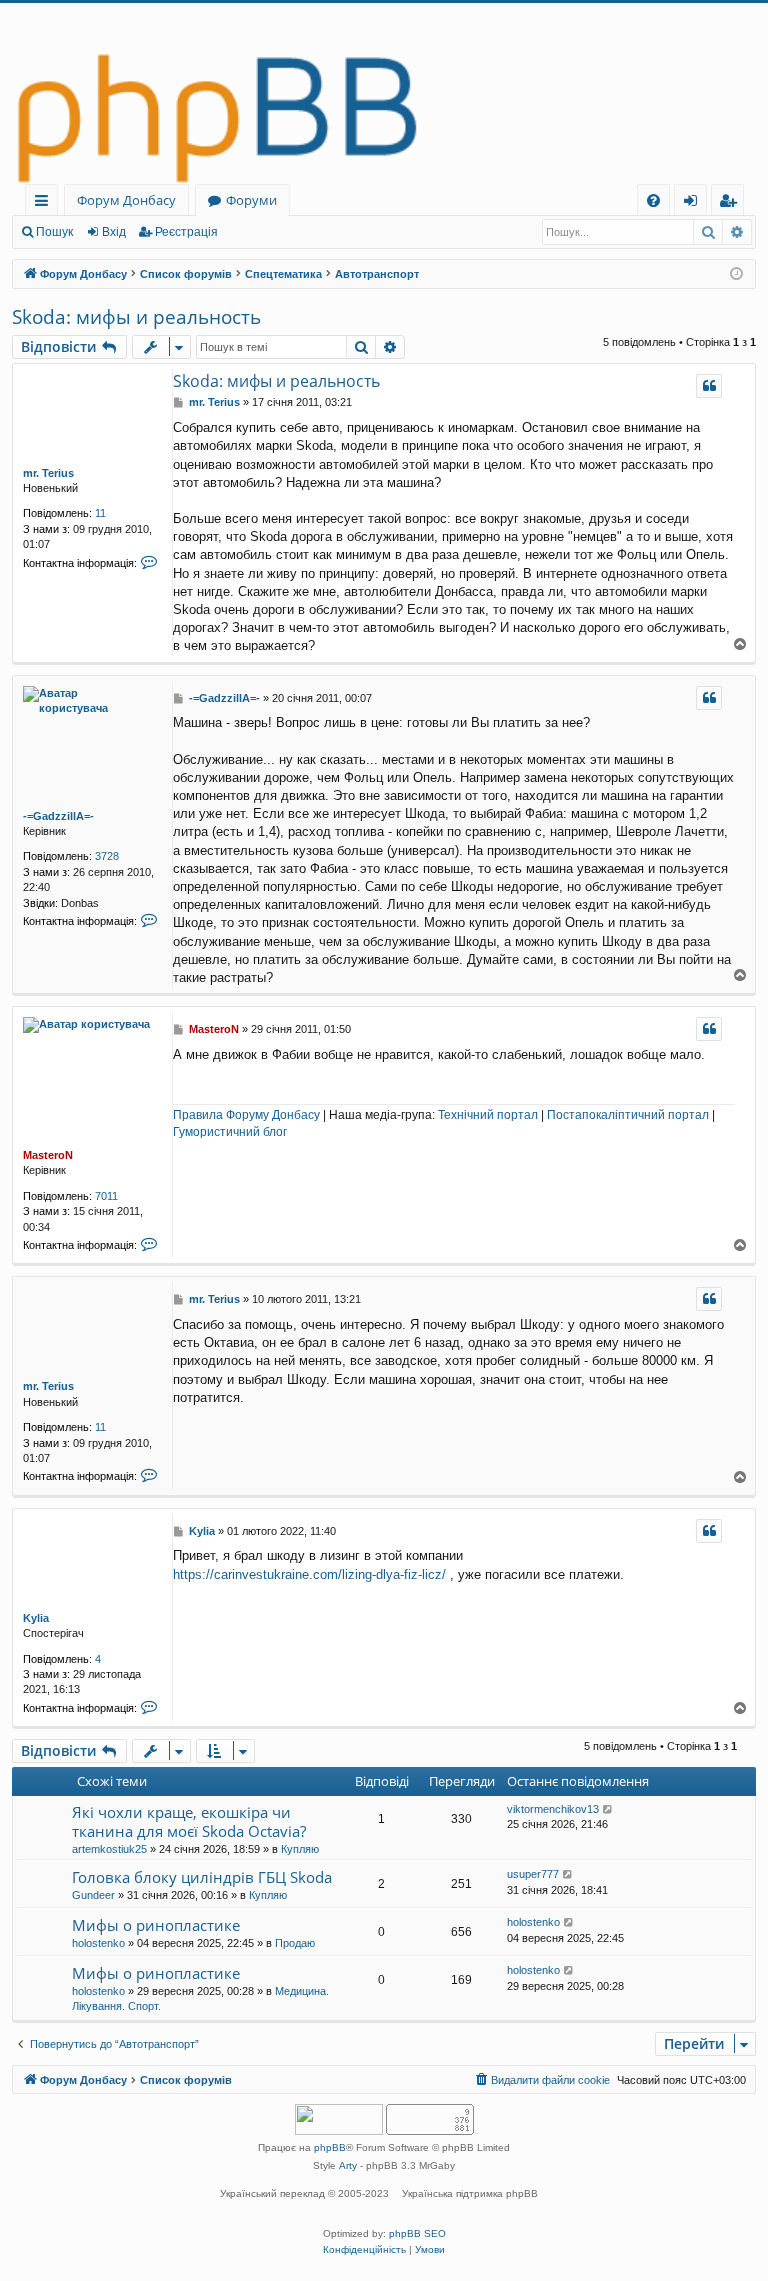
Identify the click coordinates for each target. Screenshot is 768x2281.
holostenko (98, 1943)
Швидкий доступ (45, 203)
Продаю (295, 1943)
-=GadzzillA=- (58, 816)
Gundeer (93, 1895)
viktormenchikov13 (553, 1809)
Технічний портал (488, 1115)
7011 (106, 1196)
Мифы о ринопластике (156, 1925)
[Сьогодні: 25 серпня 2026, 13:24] (736, 274)
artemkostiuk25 (109, 1849)
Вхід (114, 232)
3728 (107, 856)
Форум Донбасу (126, 200)
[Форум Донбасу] (384, 93)
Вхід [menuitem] (697, 203)
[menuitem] (653, 200)
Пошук (54, 232)
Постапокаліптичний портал (628, 1115)
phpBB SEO (417, 2233)
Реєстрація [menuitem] (731, 203)
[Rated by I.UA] (339, 2121)
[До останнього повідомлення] (608, 1809)
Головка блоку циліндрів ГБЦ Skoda (202, 1877)
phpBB (330, 2147)
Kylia (36, 1618)
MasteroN (48, 1155)
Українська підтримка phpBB (470, 2193)
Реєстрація (186, 232)
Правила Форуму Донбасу (246, 1115)
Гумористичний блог (230, 1132)
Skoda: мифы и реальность (136, 317)
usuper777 (533, 1874)
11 (100, 513)
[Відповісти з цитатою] (709, 386)
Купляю (300, 1849)
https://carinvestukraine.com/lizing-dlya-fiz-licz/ (309, 1574)
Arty (348, 2165)
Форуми (251, 200)
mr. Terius (48, 473)
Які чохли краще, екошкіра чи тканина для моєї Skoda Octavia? (189, 1821)
